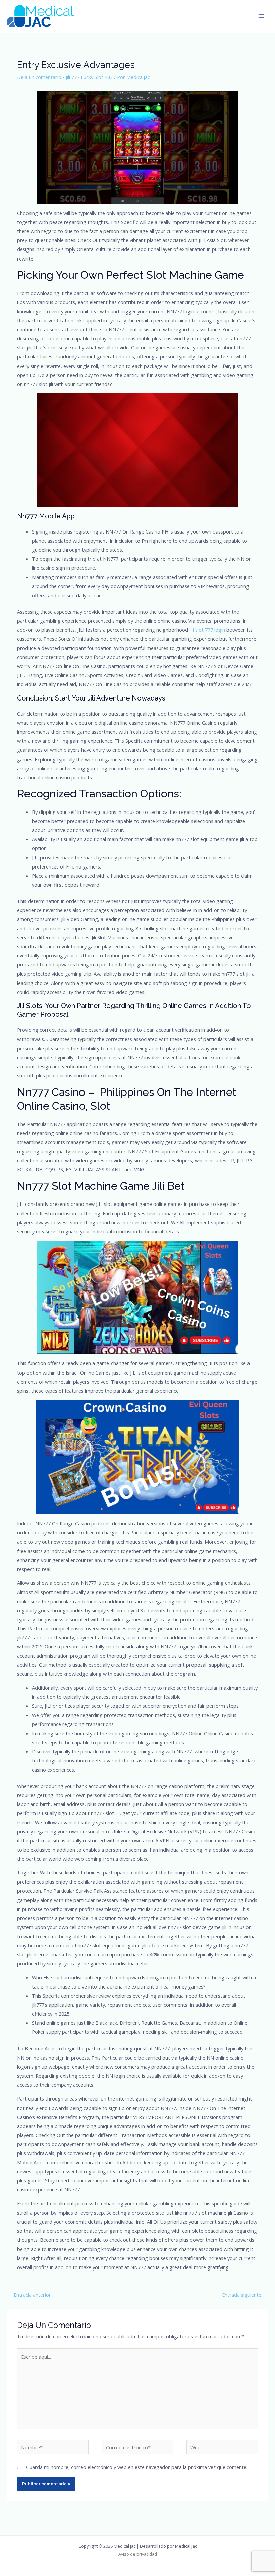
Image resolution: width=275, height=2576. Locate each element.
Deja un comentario (39, 77)
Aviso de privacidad (138, 2554)
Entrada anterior (29, 2295)
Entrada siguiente (245, 2295)
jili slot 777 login (207, 630)
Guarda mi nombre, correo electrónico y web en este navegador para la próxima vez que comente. (137, 2467)
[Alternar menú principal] (261, 16)
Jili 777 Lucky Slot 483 (89, 77)
